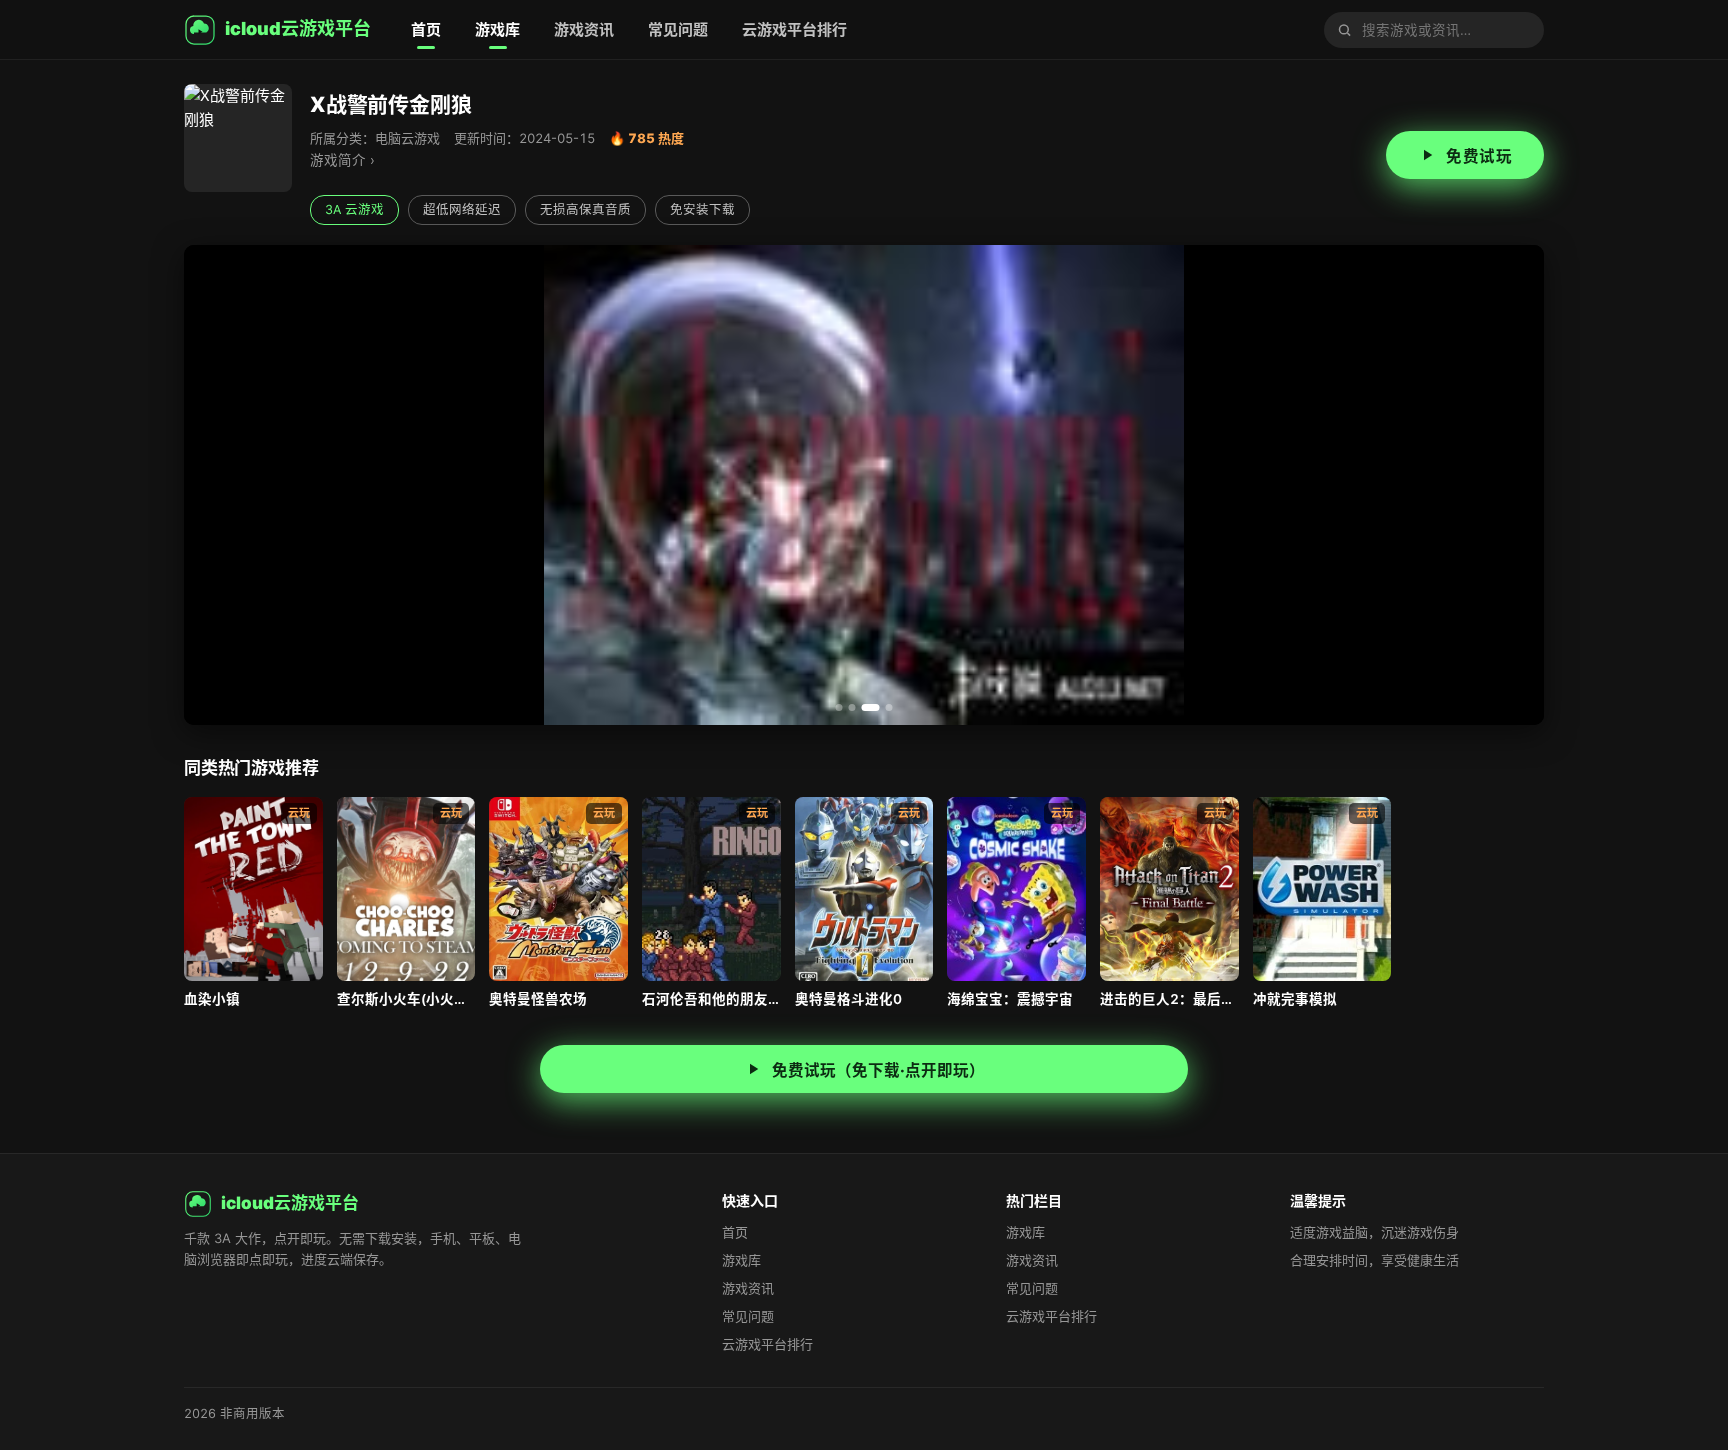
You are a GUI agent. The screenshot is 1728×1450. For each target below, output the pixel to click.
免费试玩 (1479, 156)
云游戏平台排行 (794, 29)
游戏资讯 (584, 29)
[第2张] (852, 707)
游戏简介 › (342, 160)
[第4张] (889, 707)
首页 (426, 29)
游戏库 (497, 29)
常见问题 (678, 29)
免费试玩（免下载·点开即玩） (878, 1070)
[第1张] (839, 707)
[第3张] (871, 707)
